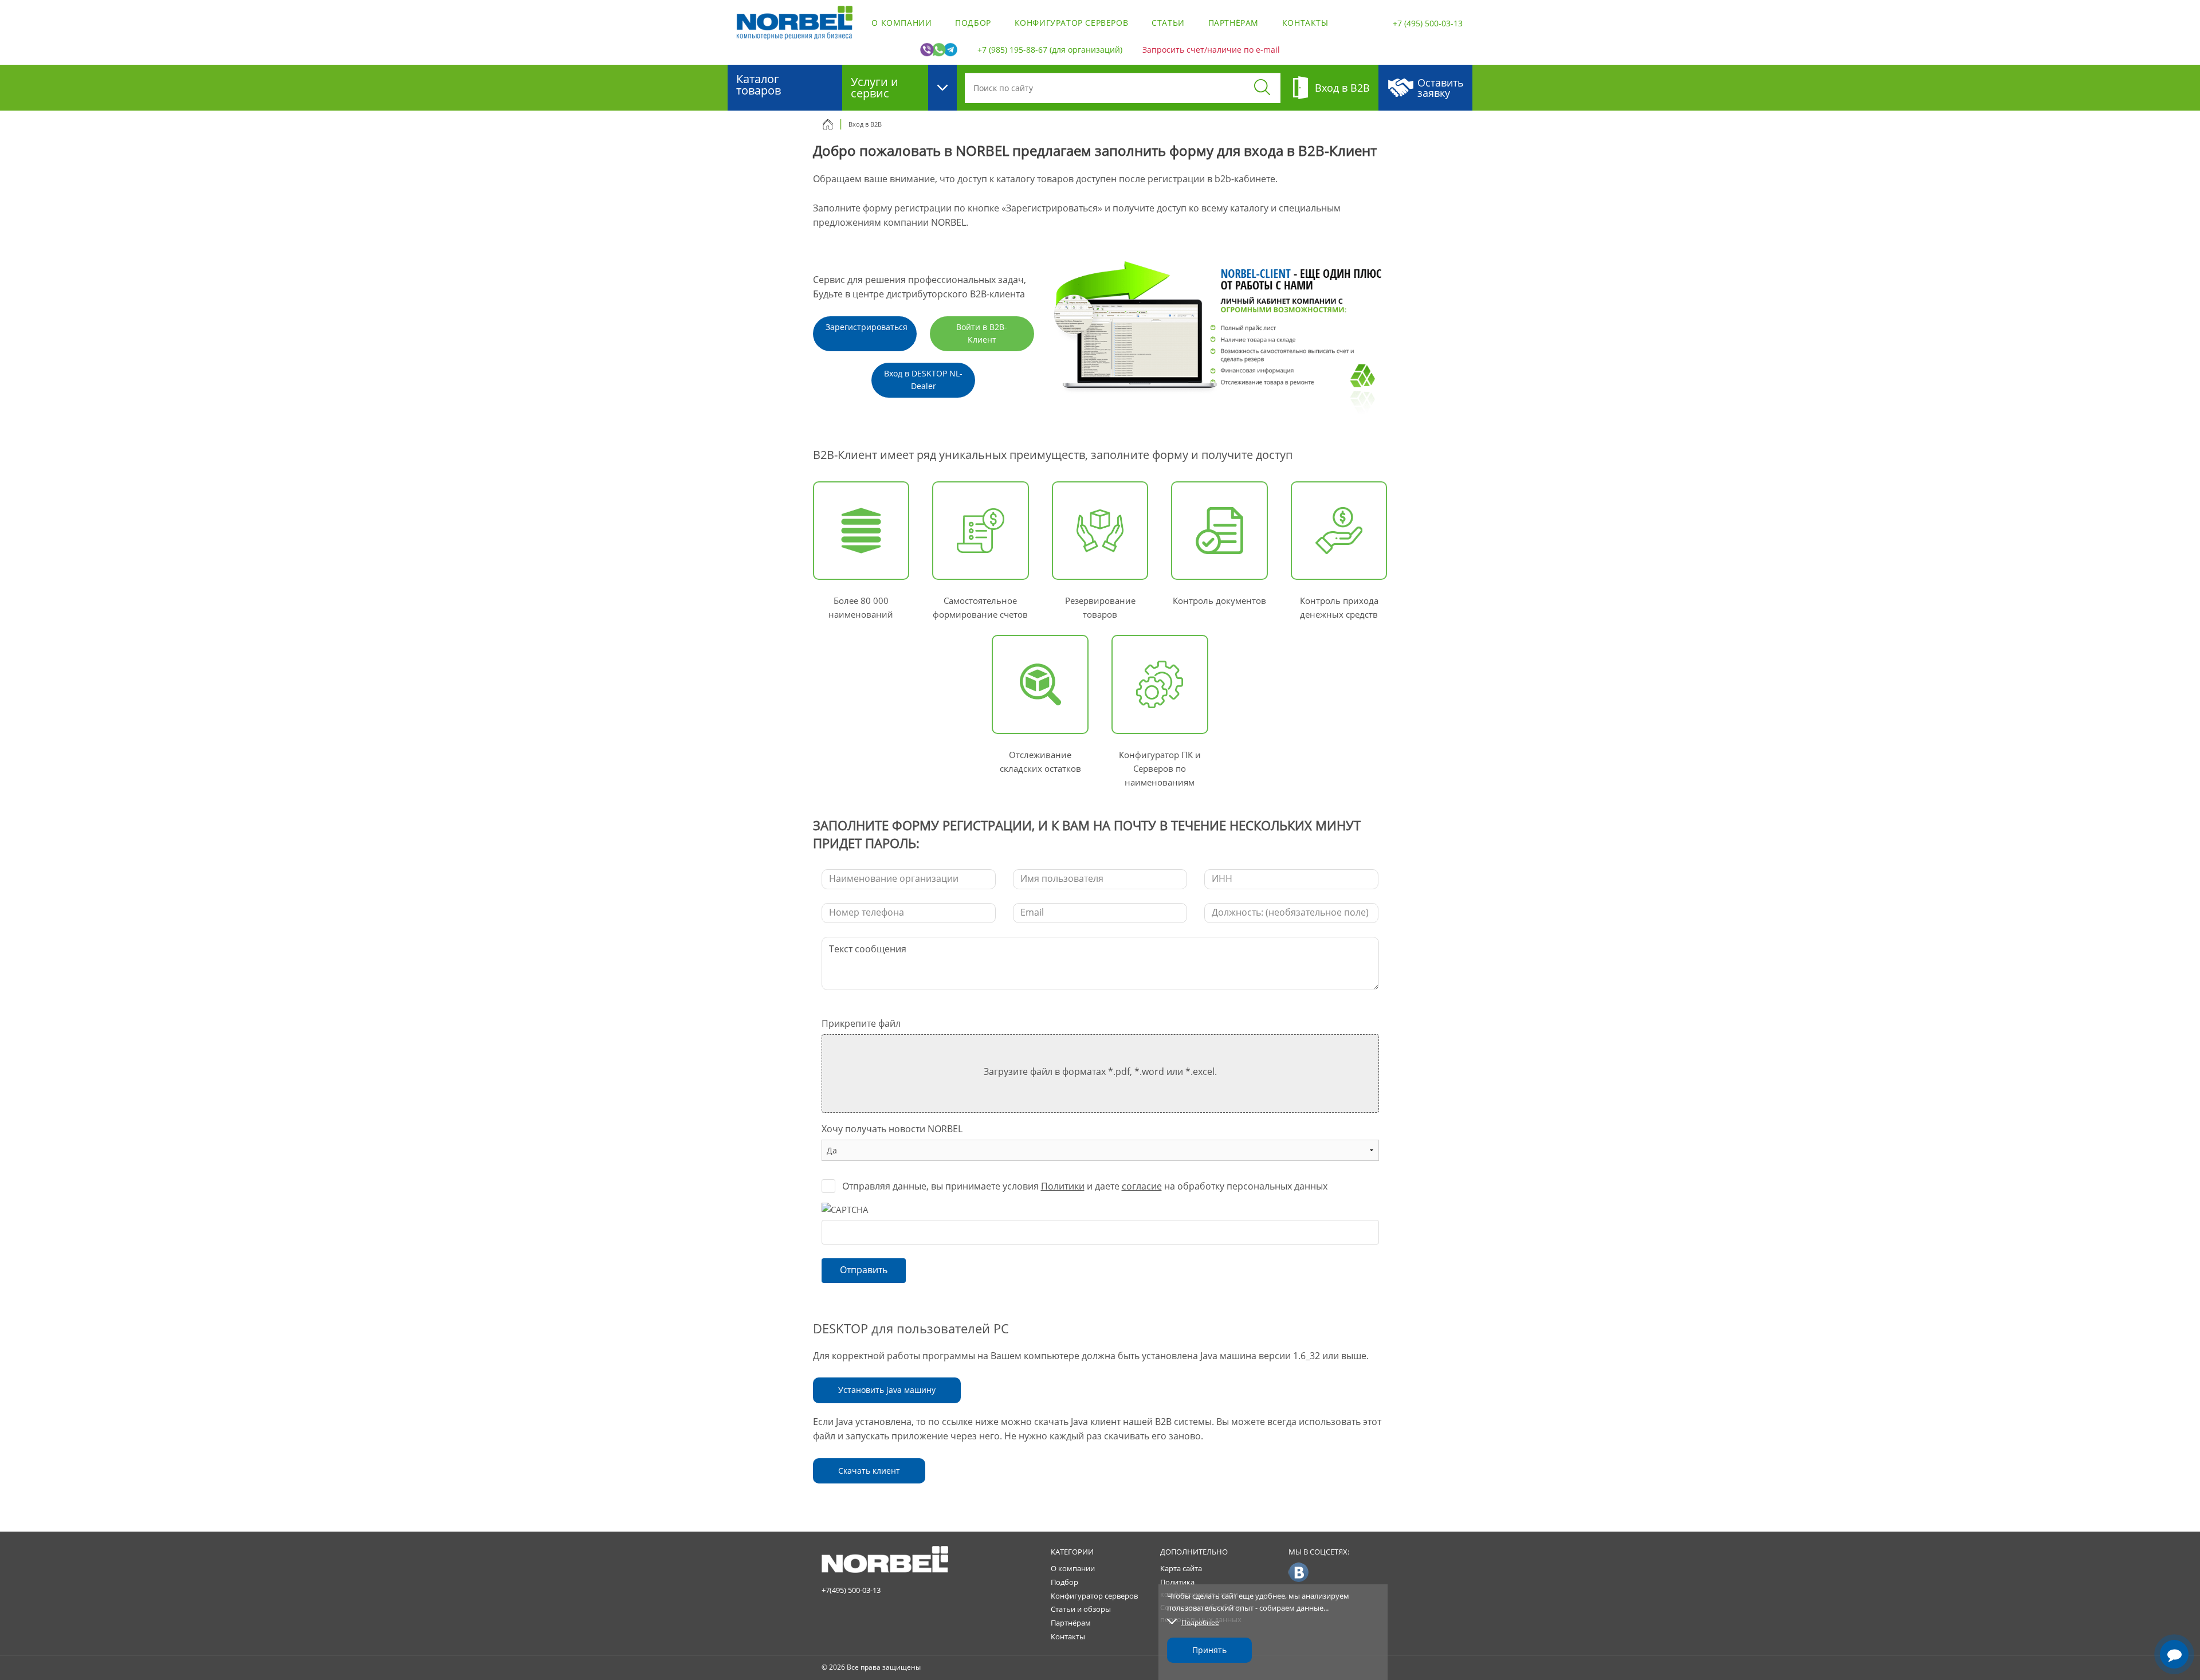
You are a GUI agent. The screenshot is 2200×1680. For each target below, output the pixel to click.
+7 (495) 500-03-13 (1428, 23)
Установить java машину (887, 1390)
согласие (1142, 1186)
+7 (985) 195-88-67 (1012, 50)
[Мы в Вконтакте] (1299, 1572)
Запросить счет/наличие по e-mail (1211, 50)
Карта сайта (1181, 1568)
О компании (901, 23)
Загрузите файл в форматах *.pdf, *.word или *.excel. (1100, 1071)
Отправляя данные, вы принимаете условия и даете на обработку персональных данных (1085, 1186)
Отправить (864, 1270)
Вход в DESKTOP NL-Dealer (923, 380)
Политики (1063, 1186)
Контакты (1305, 23)
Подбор (973, 23)
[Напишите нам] (2174, 1654)
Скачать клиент (869, 1471)
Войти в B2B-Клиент (982, 333)
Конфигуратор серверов (1072, 23)
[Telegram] (2174, 1622)
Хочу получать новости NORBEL (892, 1129)
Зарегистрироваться (867, 327)
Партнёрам (1233, 23)
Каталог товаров (759, 85)
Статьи (1168, 23)
